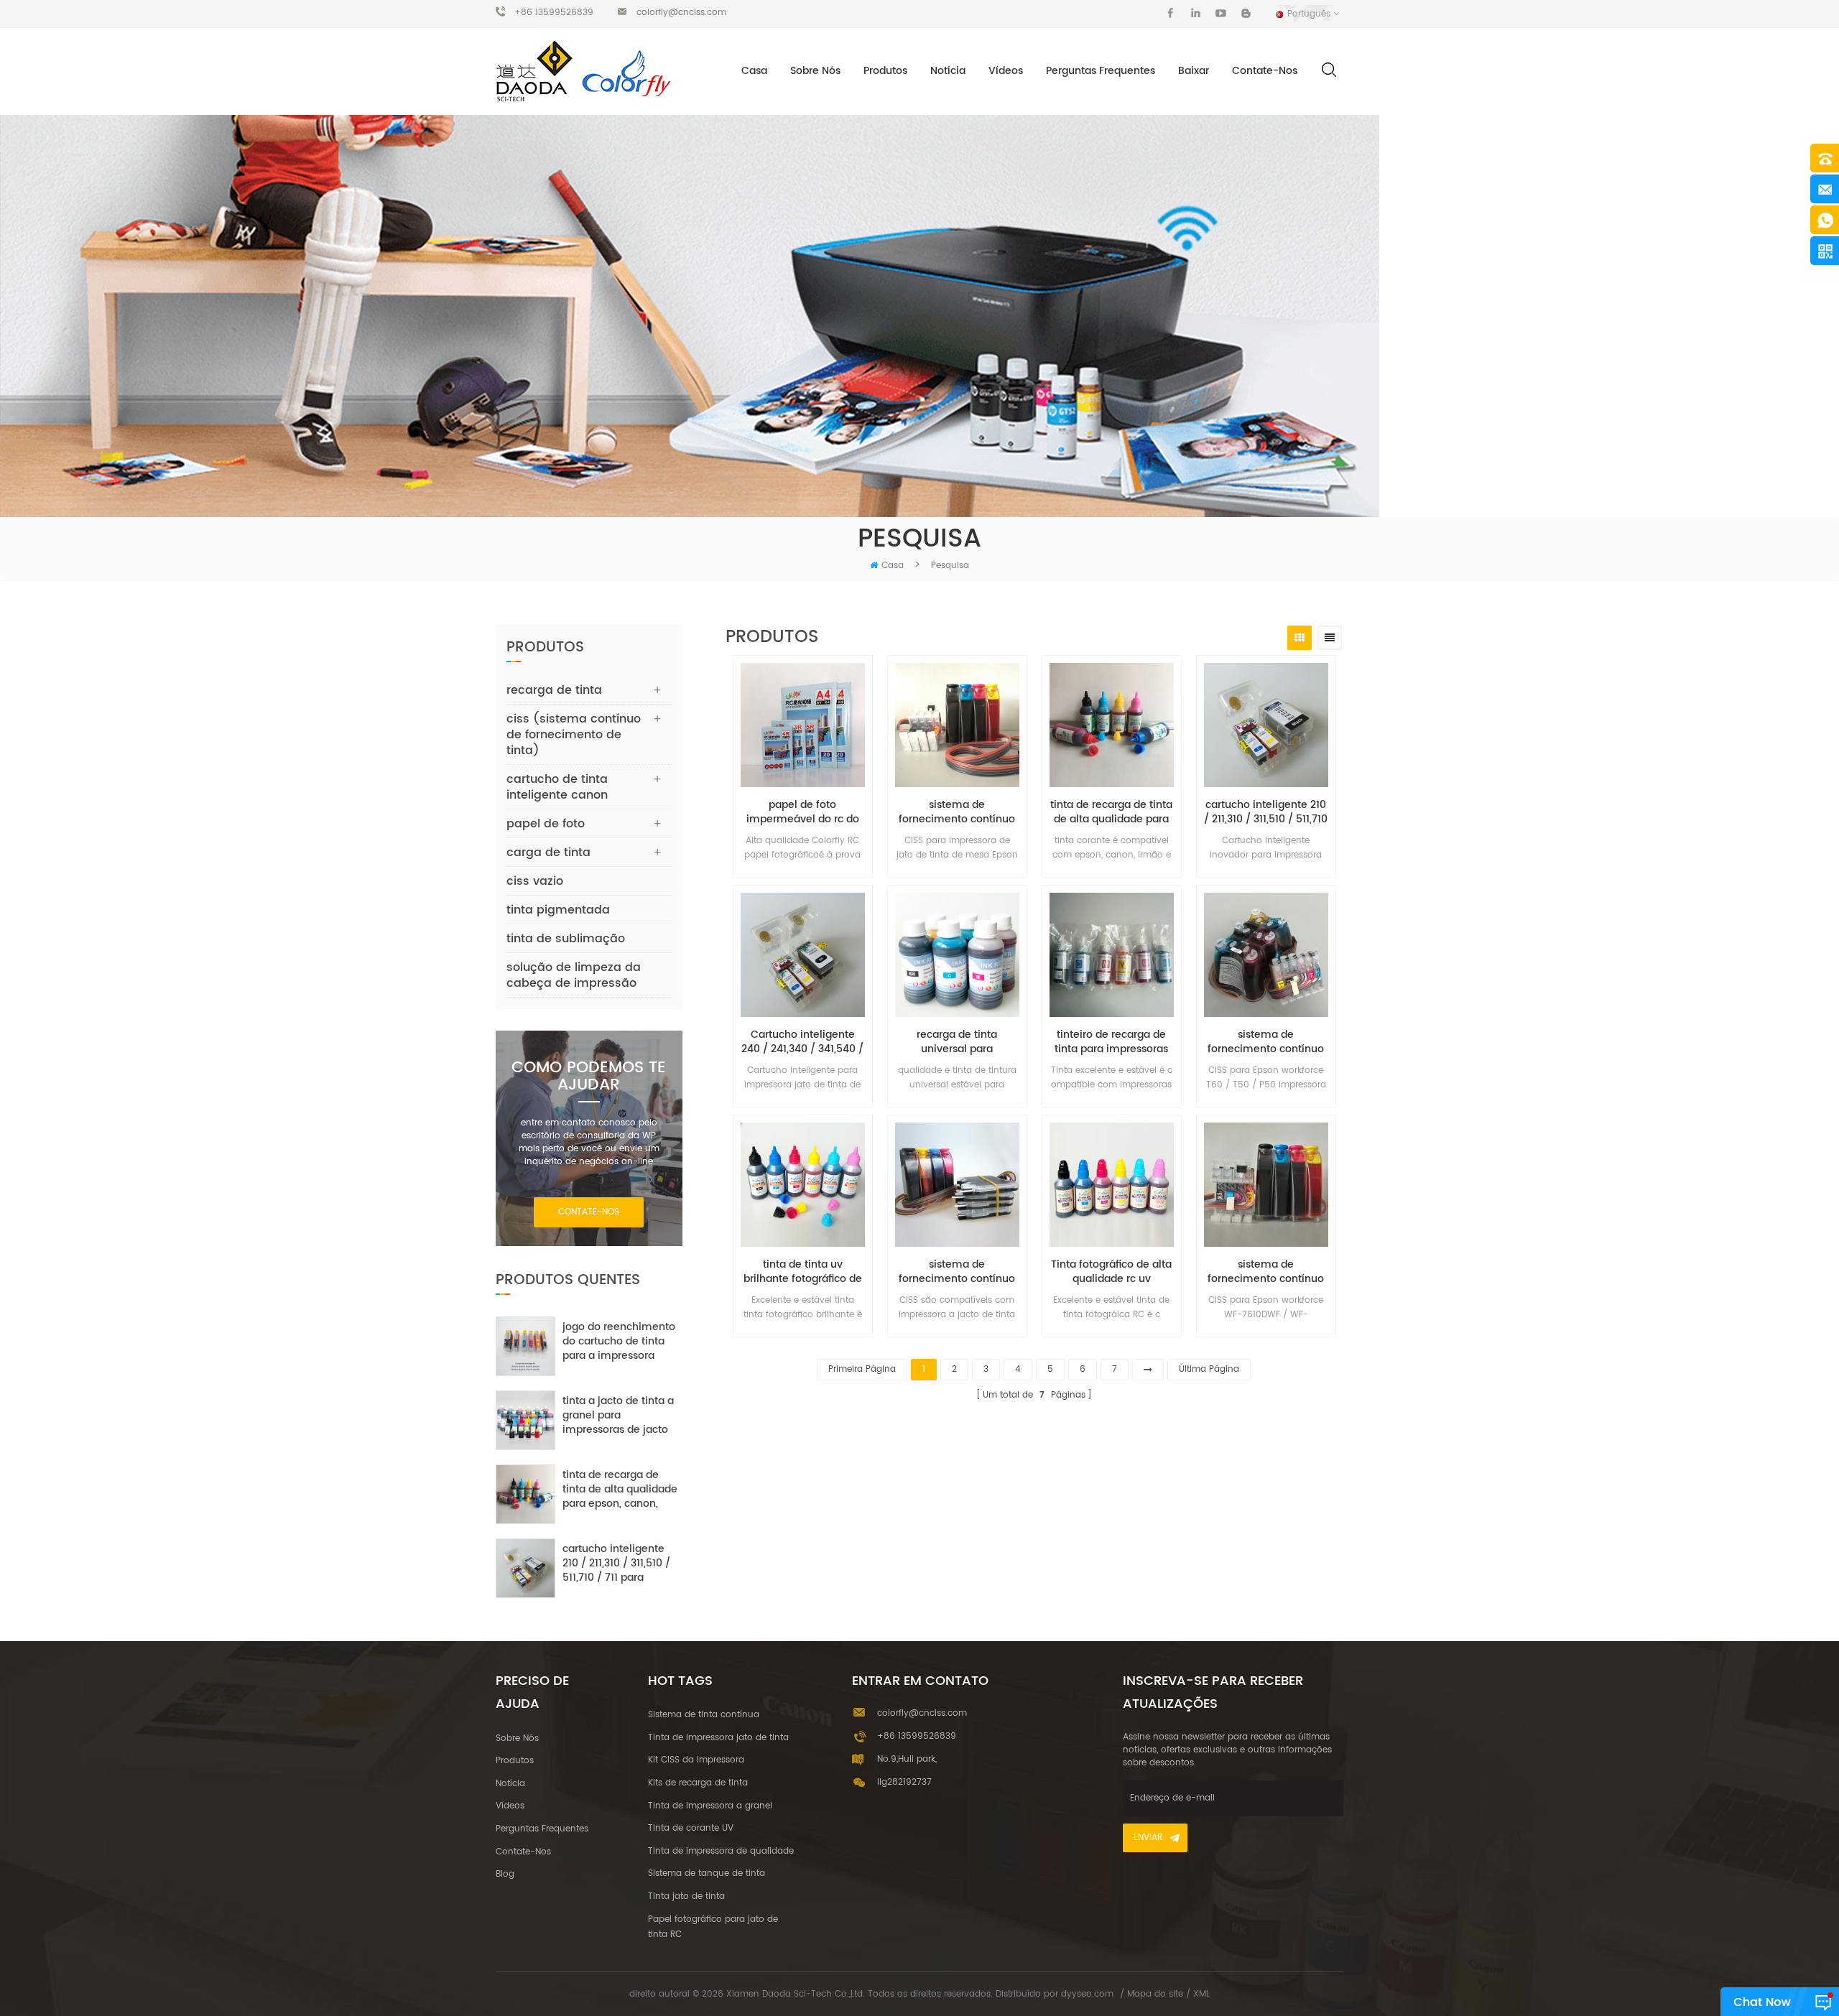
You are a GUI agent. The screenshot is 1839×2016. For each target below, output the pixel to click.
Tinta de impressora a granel (710, 1806)
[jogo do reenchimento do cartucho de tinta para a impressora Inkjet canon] (525, 1346)
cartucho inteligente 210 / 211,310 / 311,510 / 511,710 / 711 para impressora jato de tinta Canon (1266, 812)
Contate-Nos (1265, 71)
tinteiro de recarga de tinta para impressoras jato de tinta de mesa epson (1111, 1042)
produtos (515, 1761)
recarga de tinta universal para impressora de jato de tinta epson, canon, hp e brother (957, 1042)
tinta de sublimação (566, 939)
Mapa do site (1155, 1994)
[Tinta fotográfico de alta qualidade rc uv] (1112, 1185)
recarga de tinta (554, 690)
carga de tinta (548, 853)
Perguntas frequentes (1101, 71)
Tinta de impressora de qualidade (721, 1851)
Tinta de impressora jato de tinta (718, 1738)
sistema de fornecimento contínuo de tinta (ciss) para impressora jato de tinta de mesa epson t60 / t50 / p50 (1266, 1042)
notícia (948, 71)
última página (1209, 1369)
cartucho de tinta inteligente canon (557, 787)
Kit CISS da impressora (696, 1760)
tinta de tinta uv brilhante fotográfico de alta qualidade (803, 1272)
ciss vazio (535, 881)
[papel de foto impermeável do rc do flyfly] (803, 725)
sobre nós (815, 71)
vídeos (1006, 71)
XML (1201, 1994)
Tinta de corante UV (691, 1828)
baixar (1194, 71)
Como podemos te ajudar (589, 1077)
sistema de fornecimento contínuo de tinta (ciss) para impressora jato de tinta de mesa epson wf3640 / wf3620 (957, 812)
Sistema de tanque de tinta (707, 1873)
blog (505, 1874)
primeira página (862, 1369)
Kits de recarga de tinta (698, 1783)
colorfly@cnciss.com (681, 13)
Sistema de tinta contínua (704, 1715)
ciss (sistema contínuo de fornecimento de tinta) (574, 735)
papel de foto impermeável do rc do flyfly (803, 812)
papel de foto (546, 824)
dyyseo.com (1087, 1994)
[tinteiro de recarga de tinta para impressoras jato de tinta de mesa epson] (1112, 955)
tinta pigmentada (558, 910)
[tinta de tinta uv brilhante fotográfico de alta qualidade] (803, 1185)
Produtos (885, 71)
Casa (754, 71)
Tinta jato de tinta (686, 1896)
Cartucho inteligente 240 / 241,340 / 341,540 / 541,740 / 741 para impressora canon (802, 1042)
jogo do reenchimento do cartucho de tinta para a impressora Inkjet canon (619, 1342)
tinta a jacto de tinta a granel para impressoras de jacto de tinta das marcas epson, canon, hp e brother (618, 1416)
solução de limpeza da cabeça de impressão (574, 975)
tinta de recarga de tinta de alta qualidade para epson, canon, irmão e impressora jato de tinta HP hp (1111, 812)
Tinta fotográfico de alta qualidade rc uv (1111, 1272)
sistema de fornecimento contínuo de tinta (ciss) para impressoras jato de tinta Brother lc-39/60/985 (957, 1272)
